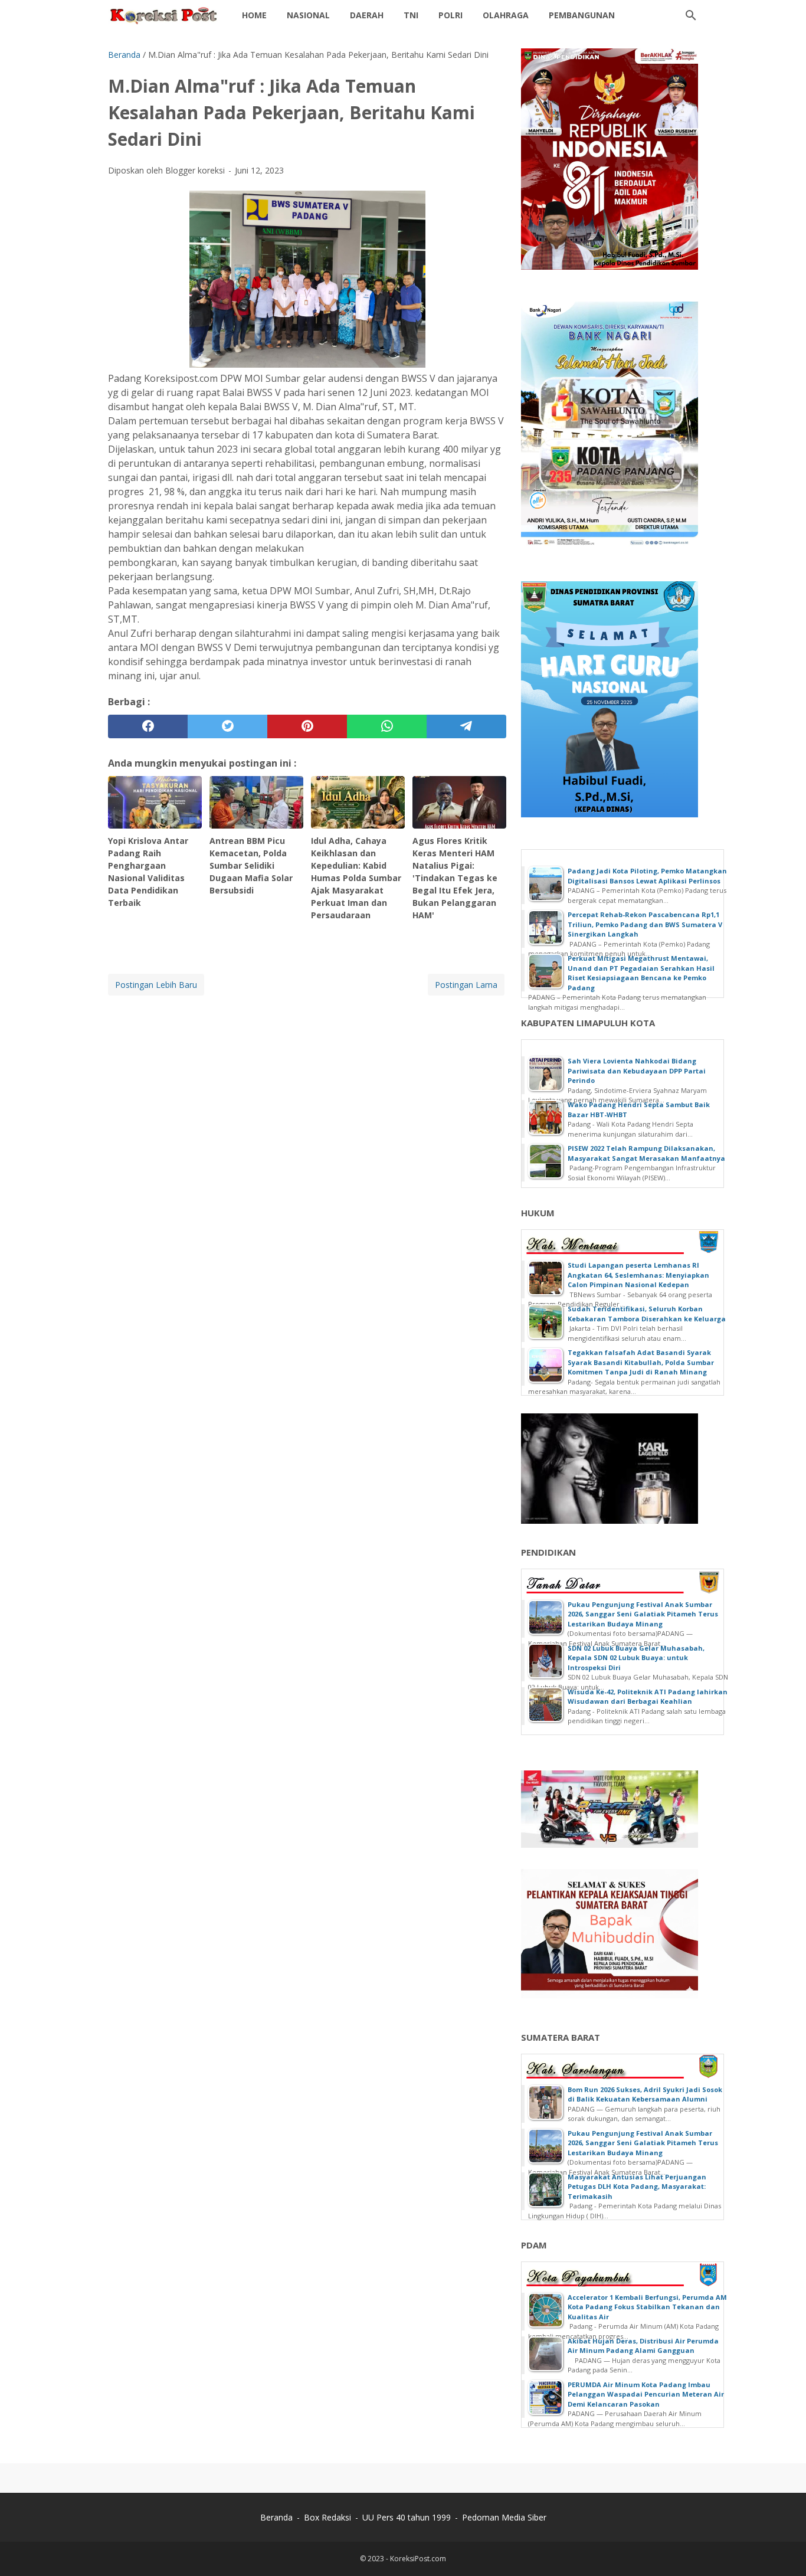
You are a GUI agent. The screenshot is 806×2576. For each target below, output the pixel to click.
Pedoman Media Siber (504, 2517)
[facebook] (148, 726)
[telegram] (466, 726)
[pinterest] (307, 726)
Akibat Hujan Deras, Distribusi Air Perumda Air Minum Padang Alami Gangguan (643, 2346)
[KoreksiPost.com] (164, 15)
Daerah (367, 15)
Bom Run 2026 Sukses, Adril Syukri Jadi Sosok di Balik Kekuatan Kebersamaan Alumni (645, 2094)
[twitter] (227, 726)
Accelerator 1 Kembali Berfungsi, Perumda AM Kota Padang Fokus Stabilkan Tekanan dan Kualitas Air (647, 2307)
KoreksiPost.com (418, 2559)
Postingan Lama (466, 985)
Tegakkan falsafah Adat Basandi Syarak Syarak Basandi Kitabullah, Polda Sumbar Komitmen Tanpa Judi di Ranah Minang (641, 1362)
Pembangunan (582, 15)
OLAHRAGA (506, 15)
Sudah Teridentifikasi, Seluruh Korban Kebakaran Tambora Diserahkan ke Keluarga (647, 1314)
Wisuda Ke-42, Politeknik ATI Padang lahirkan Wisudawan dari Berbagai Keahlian (648, 1697)
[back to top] (782, 2549)
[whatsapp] (387, 726)
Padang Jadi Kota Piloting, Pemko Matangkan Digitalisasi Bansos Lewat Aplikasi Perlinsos (647, 876)
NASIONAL (308, 15)
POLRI (450, 15)
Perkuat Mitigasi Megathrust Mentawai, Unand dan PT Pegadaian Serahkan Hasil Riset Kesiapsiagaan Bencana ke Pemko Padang (641, 973)
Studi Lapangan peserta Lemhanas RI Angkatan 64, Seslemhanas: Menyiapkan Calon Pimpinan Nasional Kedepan (638, 1275)
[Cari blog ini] (691, 15)
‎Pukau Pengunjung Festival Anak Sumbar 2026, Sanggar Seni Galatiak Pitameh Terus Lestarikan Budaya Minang (643, 1614)
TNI (411, 15)
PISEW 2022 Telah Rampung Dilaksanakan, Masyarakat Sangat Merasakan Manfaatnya (646, 1153)
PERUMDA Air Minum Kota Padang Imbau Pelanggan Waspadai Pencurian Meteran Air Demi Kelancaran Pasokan (646, 2394)
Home (254, 15)
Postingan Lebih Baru (156, 985)
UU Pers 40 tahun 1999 (407, 2517)
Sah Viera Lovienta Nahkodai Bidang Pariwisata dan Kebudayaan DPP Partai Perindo (637, 1071)
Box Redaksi (327, 2517)
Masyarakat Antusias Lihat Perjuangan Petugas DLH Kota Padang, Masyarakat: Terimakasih (637, 2187)
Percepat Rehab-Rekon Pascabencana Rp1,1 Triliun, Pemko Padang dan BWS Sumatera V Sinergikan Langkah (645, 924)
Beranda (276, 2517)
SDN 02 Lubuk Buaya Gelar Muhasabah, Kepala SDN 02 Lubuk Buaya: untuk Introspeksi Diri (636, 1658)
